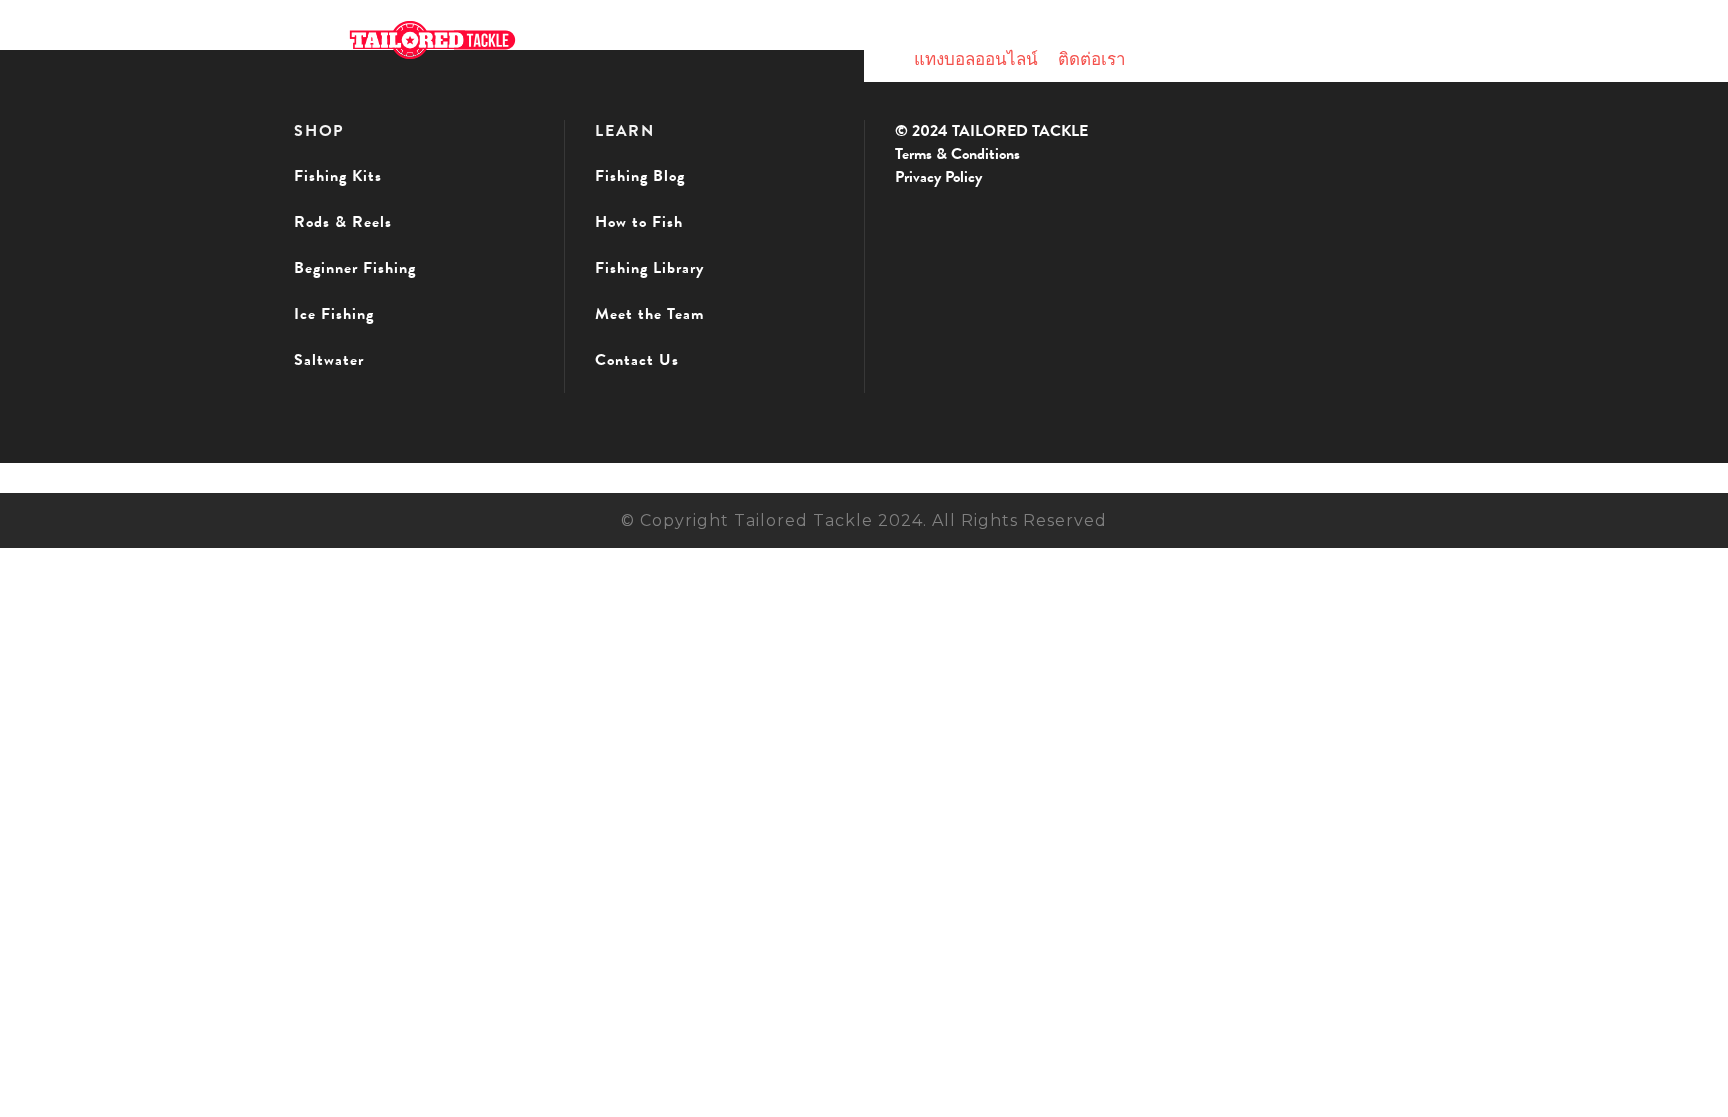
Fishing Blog (640, 176)
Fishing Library (649, 268)
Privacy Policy (938, 177)
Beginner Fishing (355, 268)
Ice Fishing (334, 314)
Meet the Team (649, 314)
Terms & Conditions (957, 154)
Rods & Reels (343, 222)
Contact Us (637, 360)
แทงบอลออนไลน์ (976, 59)
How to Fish (639, 222)
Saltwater (329, 360)
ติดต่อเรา (1092, 59)
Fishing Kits (338, 176)
